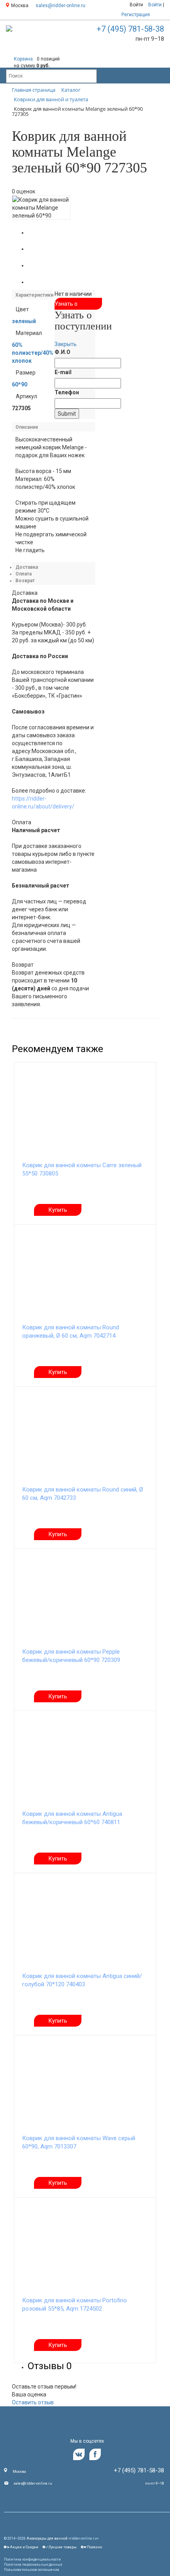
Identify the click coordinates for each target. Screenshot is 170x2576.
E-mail (63, 372)
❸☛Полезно (91, 2547)
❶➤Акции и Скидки (21, 2547)
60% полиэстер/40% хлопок (33, 353)
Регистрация (136, 15)
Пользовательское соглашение (32, 2570)
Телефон (67, 392)
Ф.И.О (62, 352)
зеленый (24, 321)
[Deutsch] (158, 15)
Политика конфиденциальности (32, 2559)
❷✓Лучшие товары (59, 2547)
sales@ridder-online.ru (60, 6)
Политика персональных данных (33, 2565)
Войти (136, 5)
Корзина (23, 59)
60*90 (20, 384)
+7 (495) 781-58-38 (130, 29)
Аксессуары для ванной (47, 2538)
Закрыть (66, 344)
